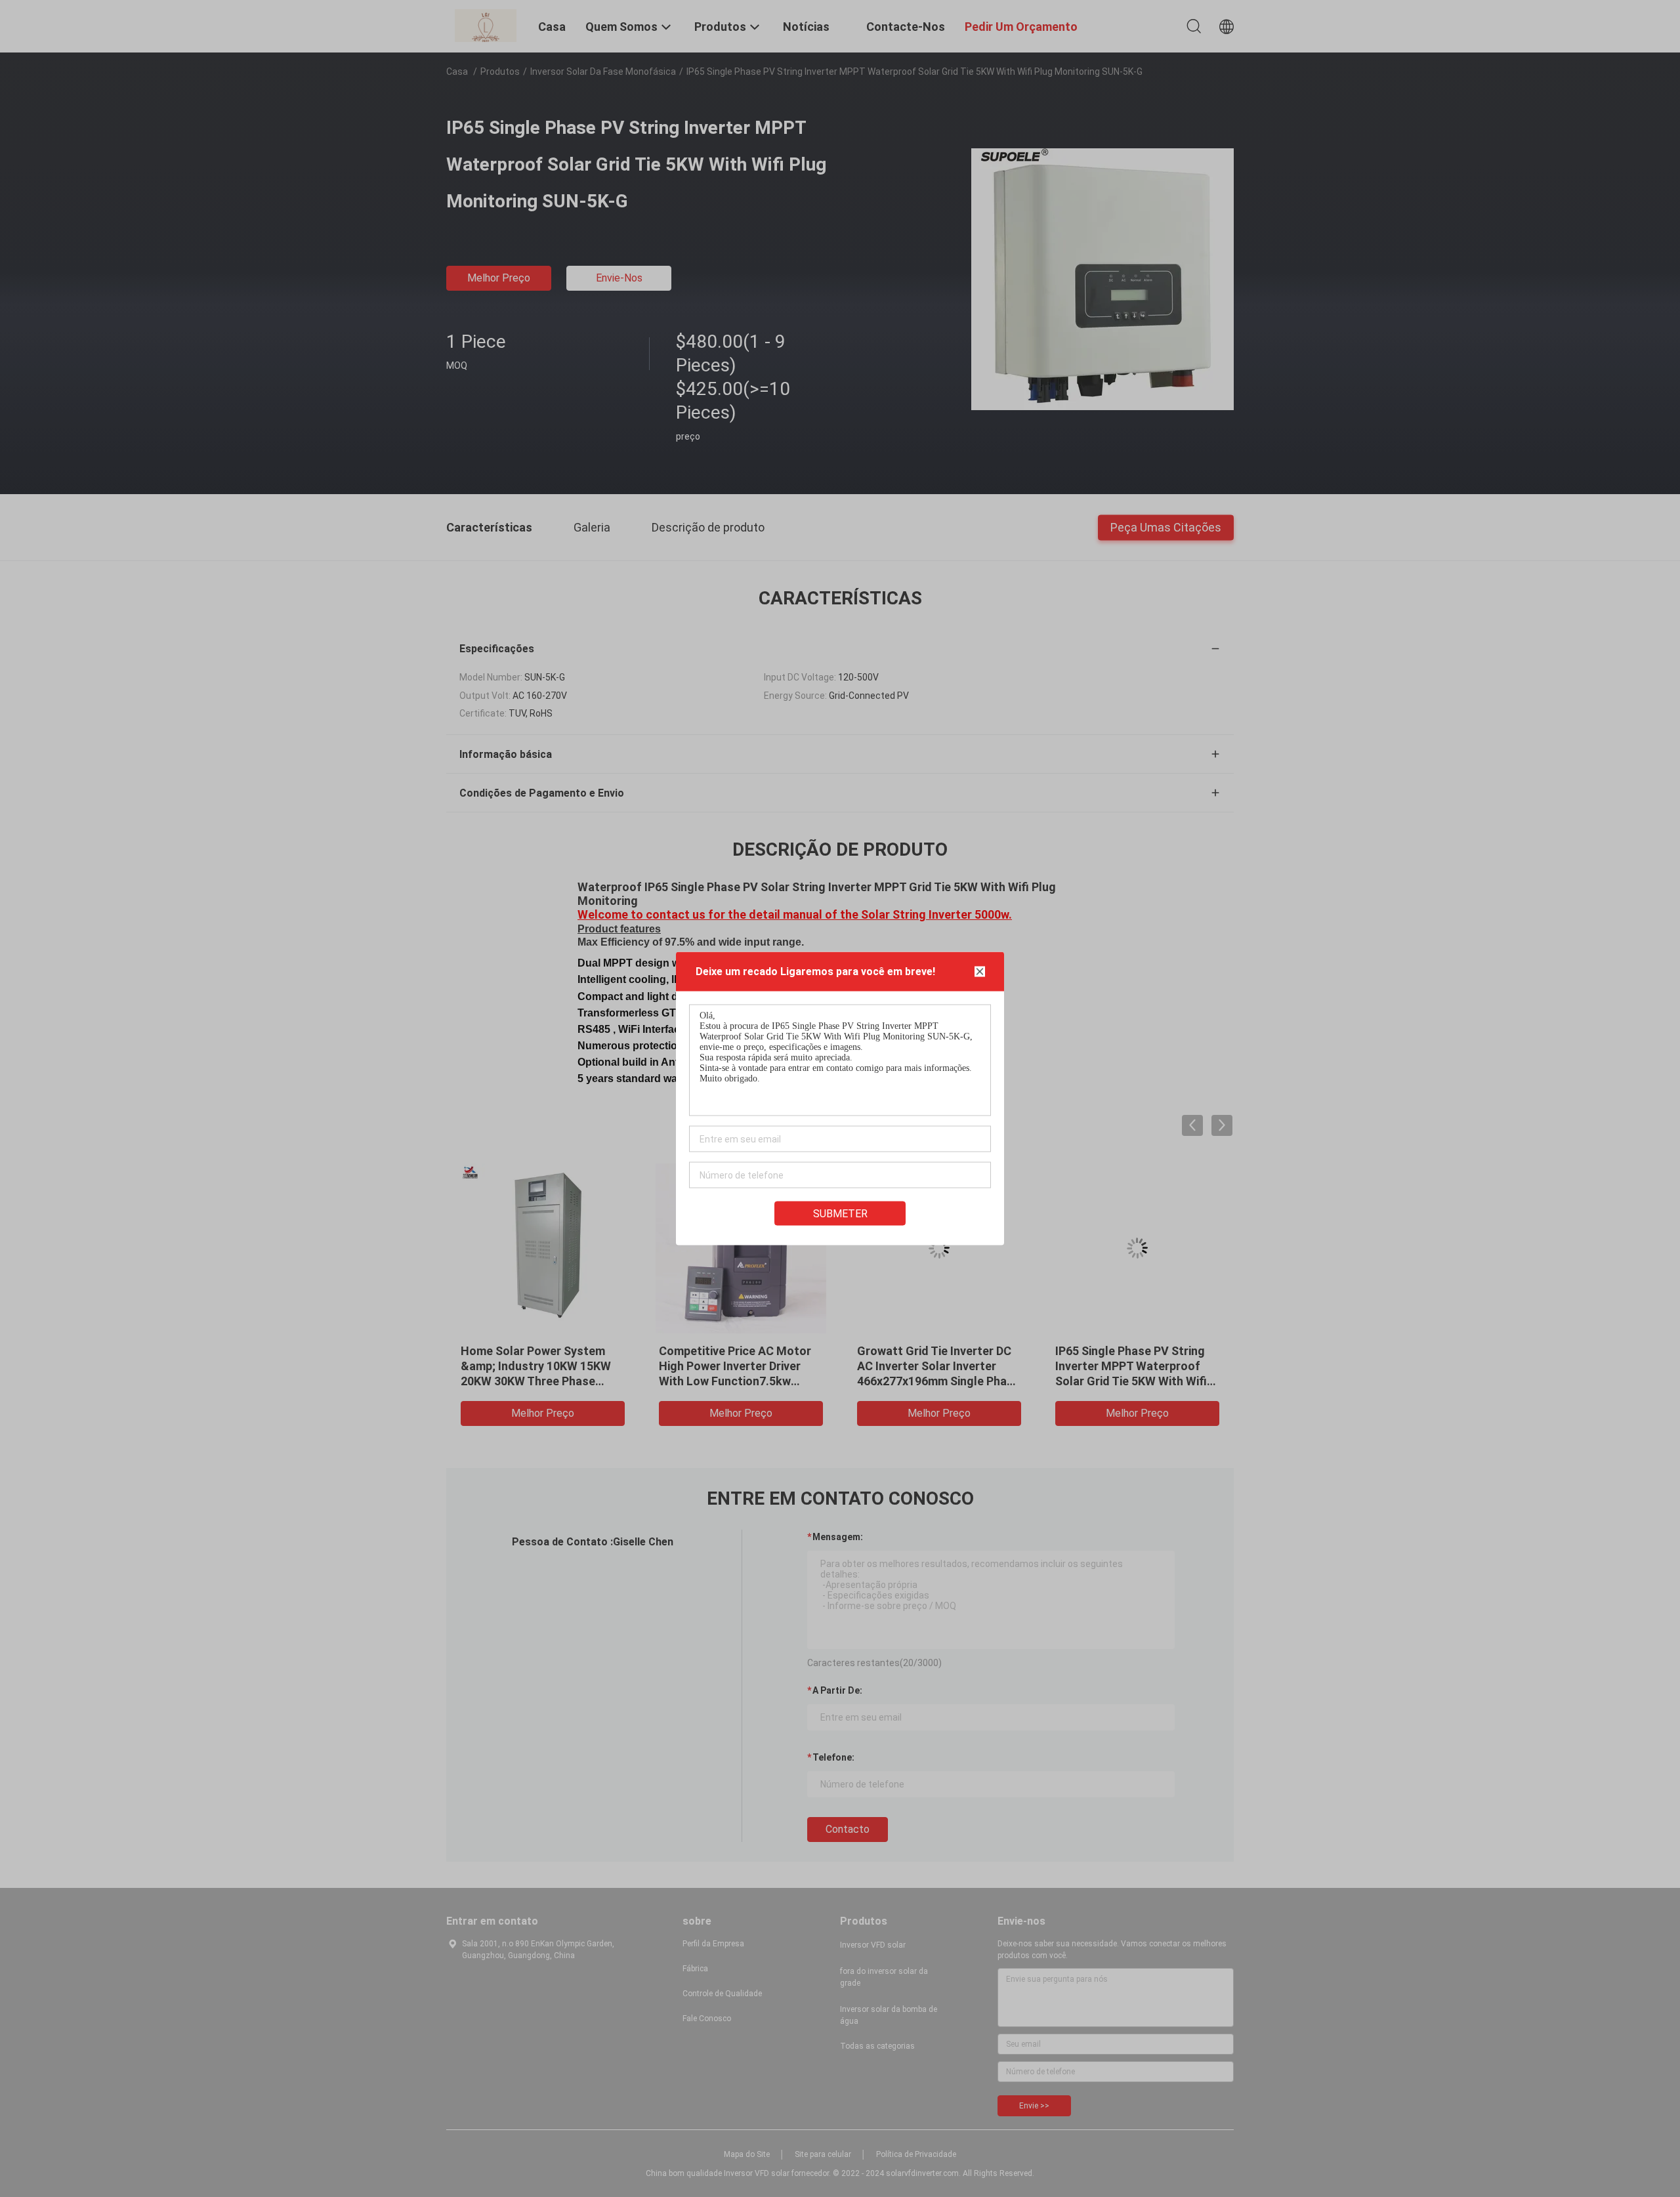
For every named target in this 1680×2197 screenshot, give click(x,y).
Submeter (840, 1214)
